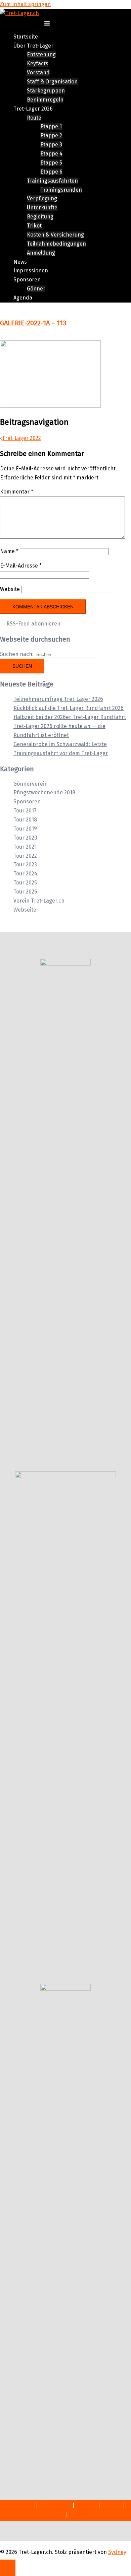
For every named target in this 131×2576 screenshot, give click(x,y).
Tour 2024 (25, 874)
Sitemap (86, 2506)
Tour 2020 (25, 838)
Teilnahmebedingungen (56, 244)
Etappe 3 (51, 145)
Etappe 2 (51, 136)
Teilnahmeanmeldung (96, 2515)
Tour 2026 (25, 892)
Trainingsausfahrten (52, 181)
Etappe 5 (51, 163)
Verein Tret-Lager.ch (39, 901)
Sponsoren (27, 280)
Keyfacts (38, 63)
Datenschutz (55, 2506)
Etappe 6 (51, 172)
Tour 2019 (25, 829)
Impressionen (31, 271)
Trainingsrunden (61, 190)
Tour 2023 (25, 865)
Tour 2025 (25, 883)
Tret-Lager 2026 (33, 109)
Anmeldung (41, 253)
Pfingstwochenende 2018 (44, 792)
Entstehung (41, 54)
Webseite (25, 910)
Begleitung (40, 217)
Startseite (26, 37)
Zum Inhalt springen (25, 4)
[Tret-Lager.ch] (19, 13)
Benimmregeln (45, 100)
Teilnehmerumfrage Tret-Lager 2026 (58, 699)
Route (34, 118)
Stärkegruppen (46, 91)
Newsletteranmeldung (36, 2515)
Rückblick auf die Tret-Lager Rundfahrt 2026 (69, 708)
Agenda (23, 298)
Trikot (34, 226)
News (20, 262)
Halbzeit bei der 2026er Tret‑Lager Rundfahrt (70, 717)
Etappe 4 (51, 154)
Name (9, 551)
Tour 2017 (25, 811)
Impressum (20, 2506)
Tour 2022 (25, 856)
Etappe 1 (51, 126)
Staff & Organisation (52, 82)
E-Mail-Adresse (21, 566)
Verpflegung (42, 199)
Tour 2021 (25, 847)
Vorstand (38, 73)
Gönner (36, 289)
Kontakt (111, 2506)
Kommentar (17, 492)
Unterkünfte (42, 208)
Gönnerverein (31, 784)
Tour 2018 (25, 820)
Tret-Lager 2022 (21, 438)
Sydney (117, 2552)
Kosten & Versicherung (55, 235)
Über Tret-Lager (33, 46)
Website (10, 589)
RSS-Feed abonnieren (33, 624)
